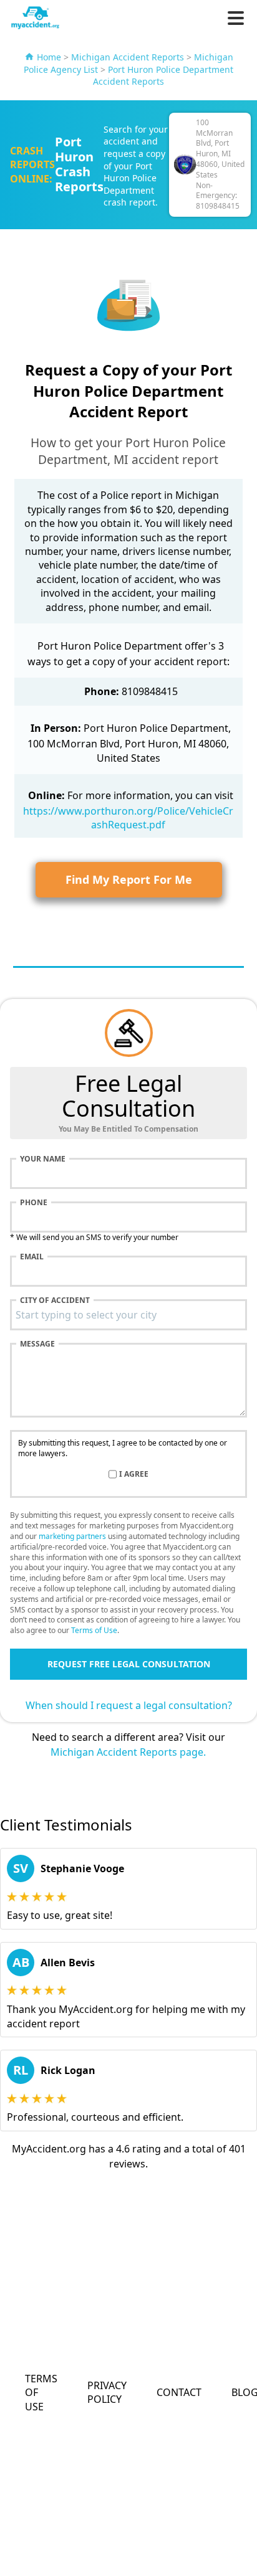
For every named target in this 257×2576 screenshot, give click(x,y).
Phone (34, 1203)
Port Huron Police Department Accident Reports (163, 76)
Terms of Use (94, 1630)
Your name (43, 1159)
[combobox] (128, 1315)
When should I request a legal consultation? (129, 1705)
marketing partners (72, 1536)
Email (32, 1257)
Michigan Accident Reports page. (128, 1752)
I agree (134, 1474)
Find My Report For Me (129, 879)
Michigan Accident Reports (128, 57)
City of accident (55, 1300)
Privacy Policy (107, 2392)
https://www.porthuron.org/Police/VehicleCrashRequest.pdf (128, 818)
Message (37, 1344)
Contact (179, 2392)
